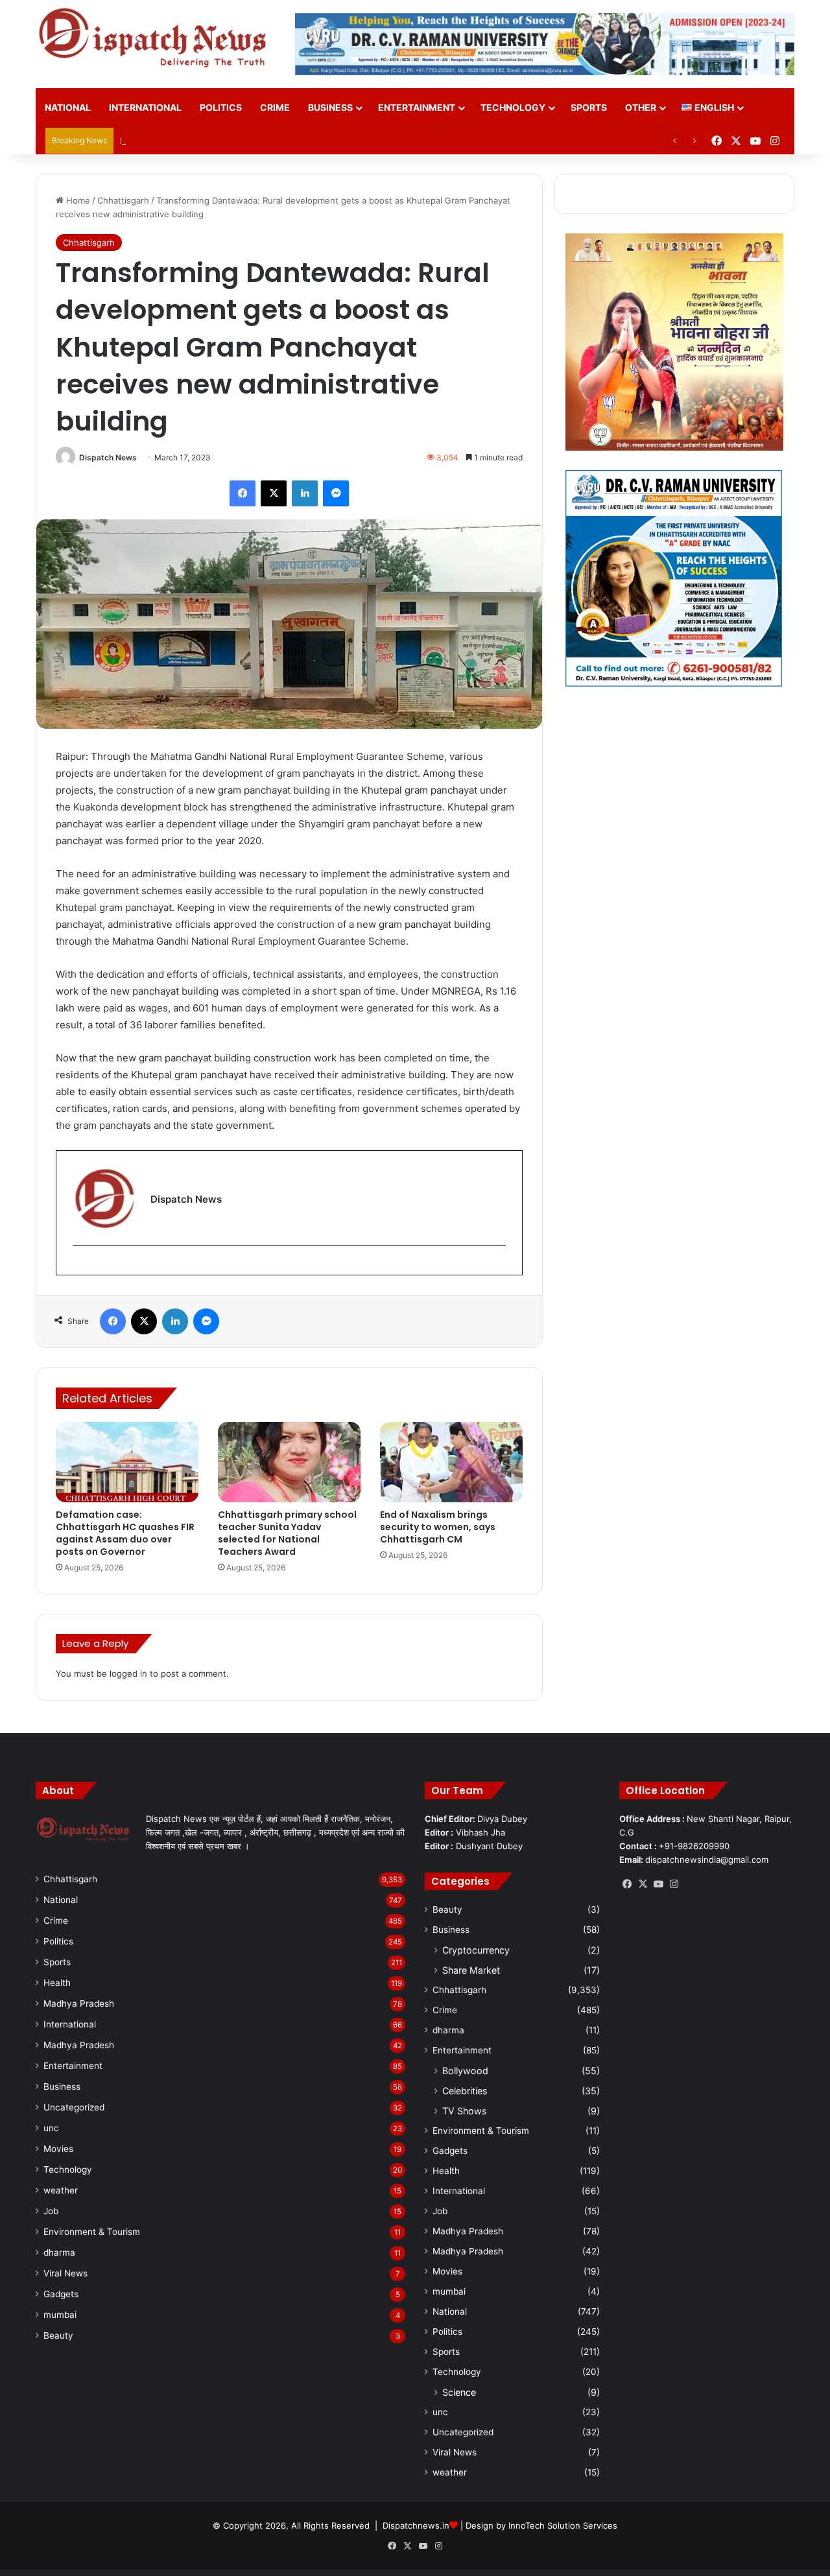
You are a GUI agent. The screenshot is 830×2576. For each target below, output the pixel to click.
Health (57, 1983)
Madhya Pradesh (79, 2003)
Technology (513, 107)
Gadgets (61, 2294)
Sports (589, 107)
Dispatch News (108, 457)
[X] (643, 1884)
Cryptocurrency (476, 1950)
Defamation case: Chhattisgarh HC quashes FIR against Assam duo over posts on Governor (125, 1533)
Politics (221, 107)
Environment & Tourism (92, 2232)
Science (459, 2392)
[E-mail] (79, 1267)
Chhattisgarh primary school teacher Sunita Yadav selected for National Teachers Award (287, 1533)
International (145, 107)
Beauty (58, 2335)
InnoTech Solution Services (563, 2525)
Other (641, 107)
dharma (59, 2252)
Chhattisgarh (123, 200)
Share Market (471, 1970)
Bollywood (465, 2071)
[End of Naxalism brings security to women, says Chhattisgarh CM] (451, 1462)
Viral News (65, 2273)
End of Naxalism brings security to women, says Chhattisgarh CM (438, 1527)
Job (51, 2211)
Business (330, 107)
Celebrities (465, 2091)
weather (61, 2190)
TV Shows (464, 2111)
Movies (58, 2149)
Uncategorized (74, 2107)
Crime (275, 107)
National (68, 107)
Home (77, 200)
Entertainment (417, 107)
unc (51, 2128)
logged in (128, 1673)
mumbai (60, 2315)
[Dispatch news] (156, 39)
